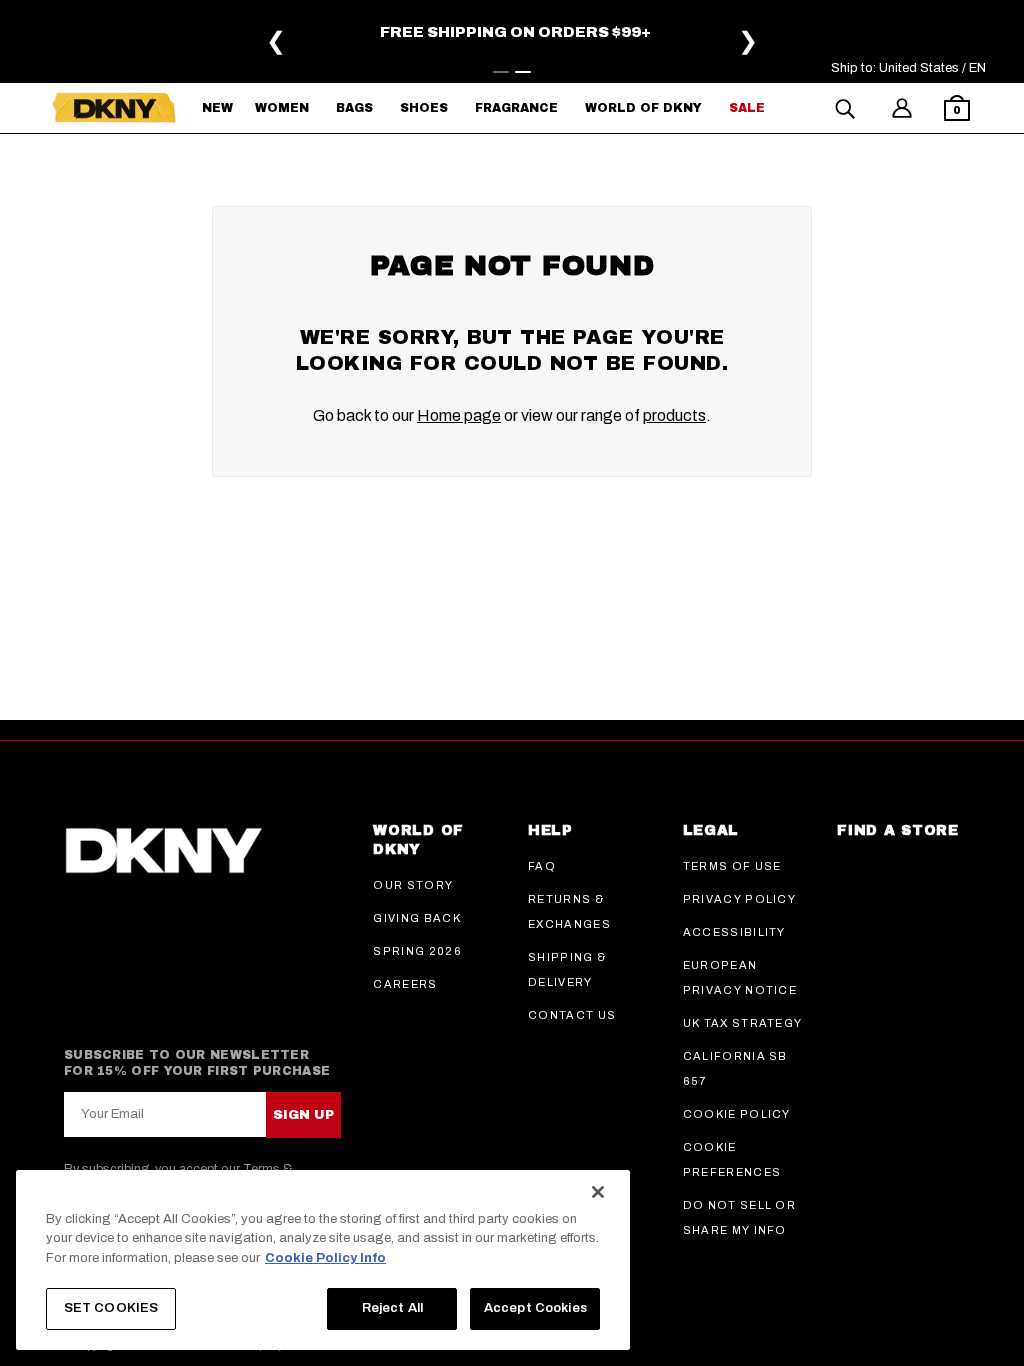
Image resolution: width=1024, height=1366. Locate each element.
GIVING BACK (417, 918)
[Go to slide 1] (501, 72)
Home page (459, 415)
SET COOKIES (111, 1308)
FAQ (542, 866)
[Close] (598, 1192)
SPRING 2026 (417, 951)
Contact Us (572, 1015)
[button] (957, 110)
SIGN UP (303, 1115)
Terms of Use (732, 866)
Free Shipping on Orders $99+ (515, 32)
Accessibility (734, 932)
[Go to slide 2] (523, 72)
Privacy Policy (739, 899)
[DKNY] (114, 108)
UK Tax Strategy (743, 1023)
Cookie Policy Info (325, 1258)
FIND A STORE (897, 830)
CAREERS (405, 984)
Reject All (392, 1308)
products (674, 415)
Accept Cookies (535, 1308)
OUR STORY (413, 885)
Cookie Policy (737, 1114)
